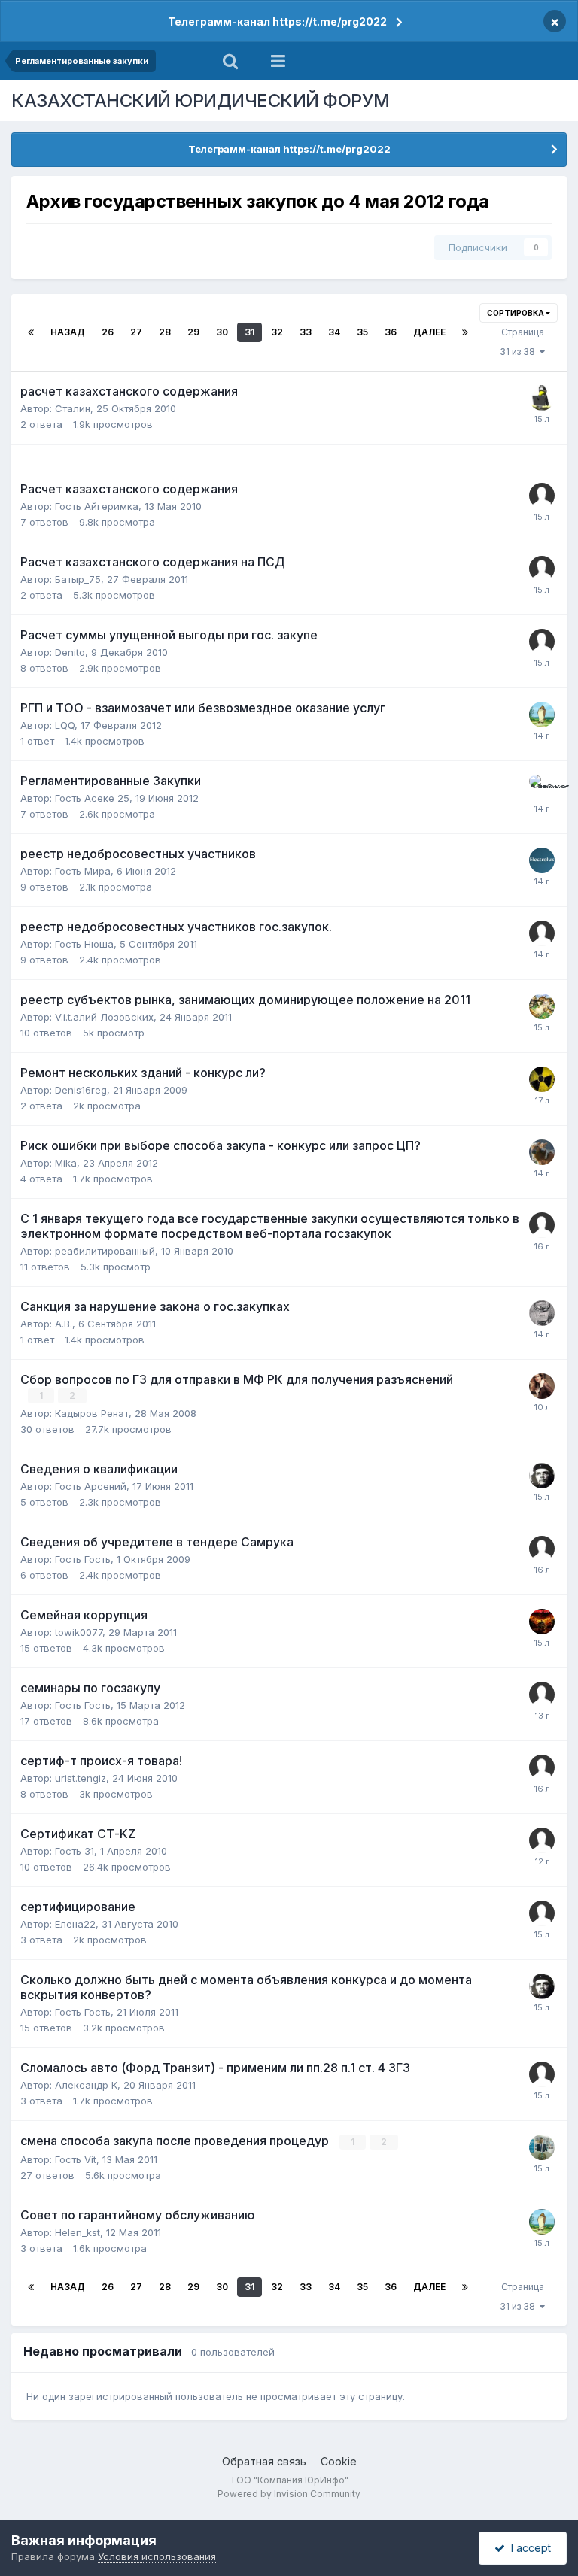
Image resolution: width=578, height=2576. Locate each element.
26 (108, 332)
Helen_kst (78, 2232)
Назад (68, 332)
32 (277, 332)
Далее (429, 332)
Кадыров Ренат (92, 1413)
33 (306, 332)
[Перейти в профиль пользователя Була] (542, 715)
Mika (66, 1163)
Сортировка (516, 313)
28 (165, 332)
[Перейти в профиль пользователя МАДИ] (542, 2074)
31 (249, 332)
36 (391, 332)
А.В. (64, 1324)
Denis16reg (81, 1090)
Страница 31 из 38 (522, 342)
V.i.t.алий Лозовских (104, 1017)
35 (362, 332)
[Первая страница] (31, 332)
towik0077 (79, 1632)
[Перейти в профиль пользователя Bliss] (542, 569)
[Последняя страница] (465, 332)
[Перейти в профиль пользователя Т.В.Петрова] (542, 1913)
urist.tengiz (81, 1778)
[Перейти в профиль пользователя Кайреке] (542, 2147)
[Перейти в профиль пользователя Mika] (542, 1152)
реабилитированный (105, 1251)
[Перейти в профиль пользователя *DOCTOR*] (542, 398)
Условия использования (157, 2556)
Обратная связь (264, 2461)
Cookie (339, 2461)
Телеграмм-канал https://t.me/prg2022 (277, 21)
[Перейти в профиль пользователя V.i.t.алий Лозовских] (542, 1006)
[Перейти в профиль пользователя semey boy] (542, 1622)
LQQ (65, 725)
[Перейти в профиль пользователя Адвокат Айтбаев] (542, 787)
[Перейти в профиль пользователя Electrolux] (542, 860)
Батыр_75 (78, 579)
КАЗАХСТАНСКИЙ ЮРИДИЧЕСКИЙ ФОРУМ (201, 100)
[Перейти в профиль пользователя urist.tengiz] (542, 1767)
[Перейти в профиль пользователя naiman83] (542, 1476)
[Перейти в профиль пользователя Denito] (542, 642)
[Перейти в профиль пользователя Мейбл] (542, 1386)
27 (136, 332)
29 (193, 332)
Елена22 (75, 1924)
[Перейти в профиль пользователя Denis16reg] (542, 1079)
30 (222, 332)
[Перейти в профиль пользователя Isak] (542, 1225)
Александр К (86, 2085)
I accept (528, 2548)
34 (334, 332)
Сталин (73, 408)
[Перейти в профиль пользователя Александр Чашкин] (542, 1313)
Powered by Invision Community (289, 2494)
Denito (70, 652)
